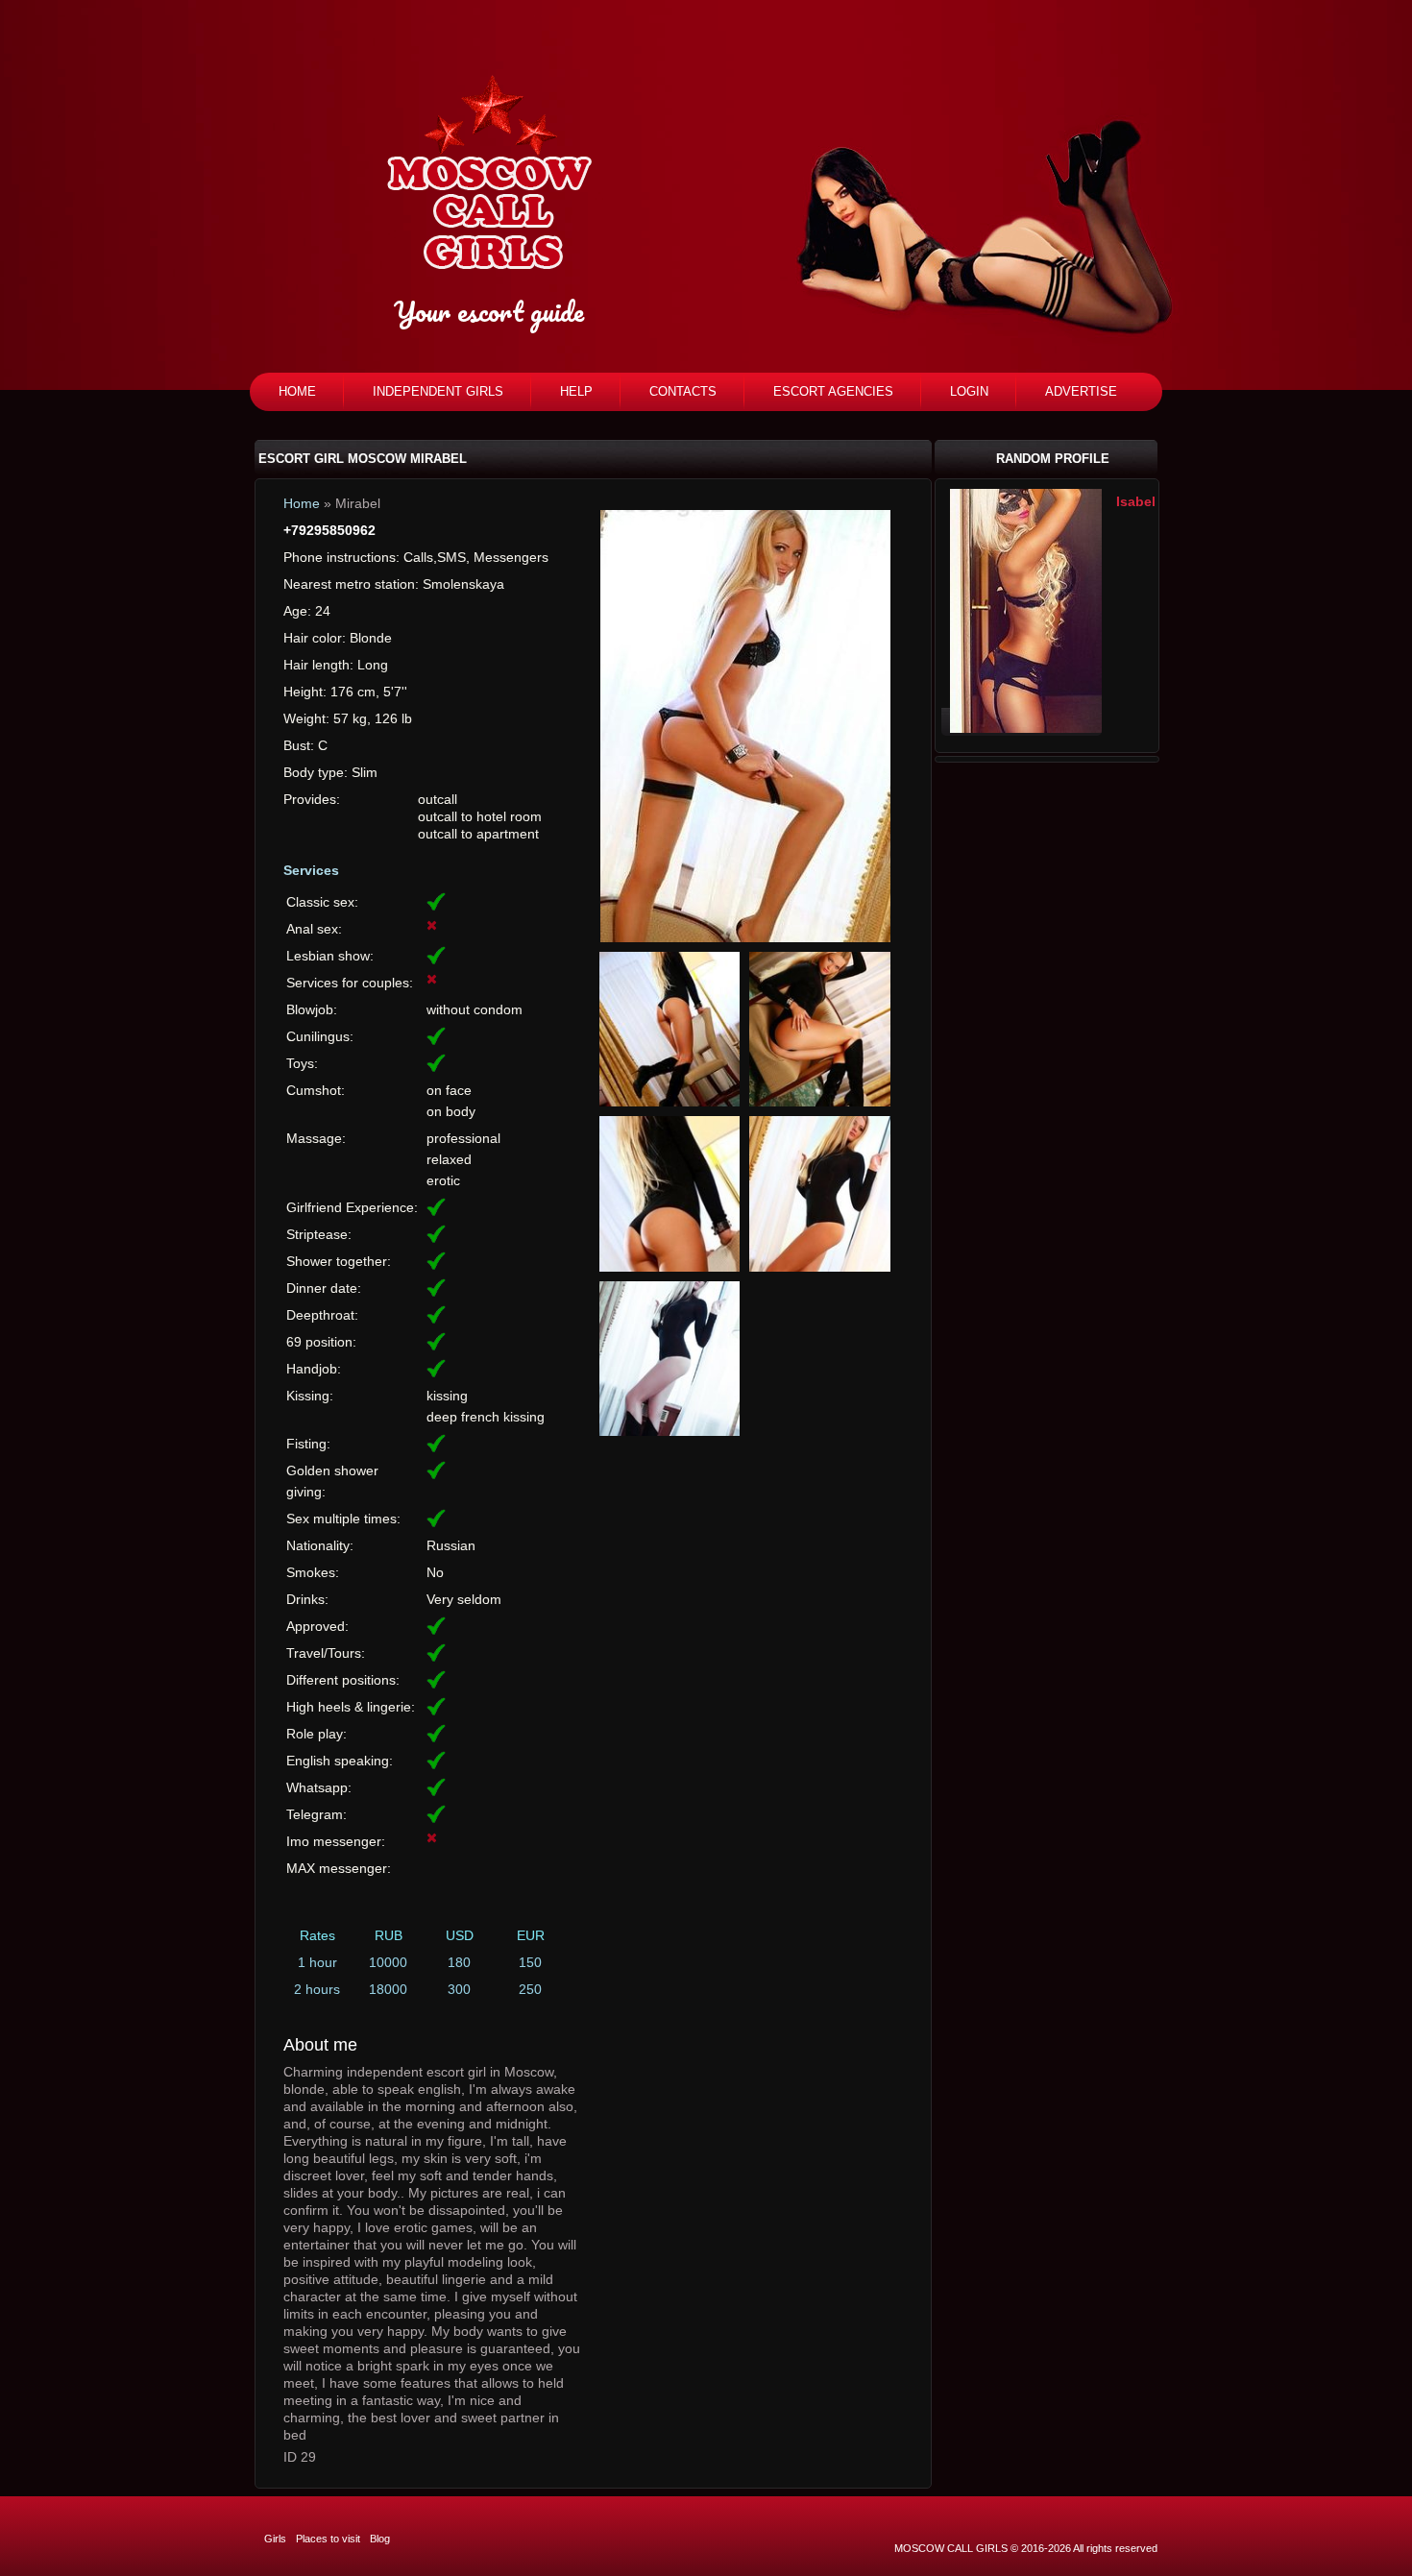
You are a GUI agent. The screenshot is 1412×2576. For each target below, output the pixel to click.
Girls (275, 2539)
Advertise (1081, 391)
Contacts (683, 391)
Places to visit (328, 2539)
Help (576, 391)
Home (297, 391)
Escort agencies (833, 391)
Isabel (1136, 501)
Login (969, 391)
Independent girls (438, 391)
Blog (380, 2539)
